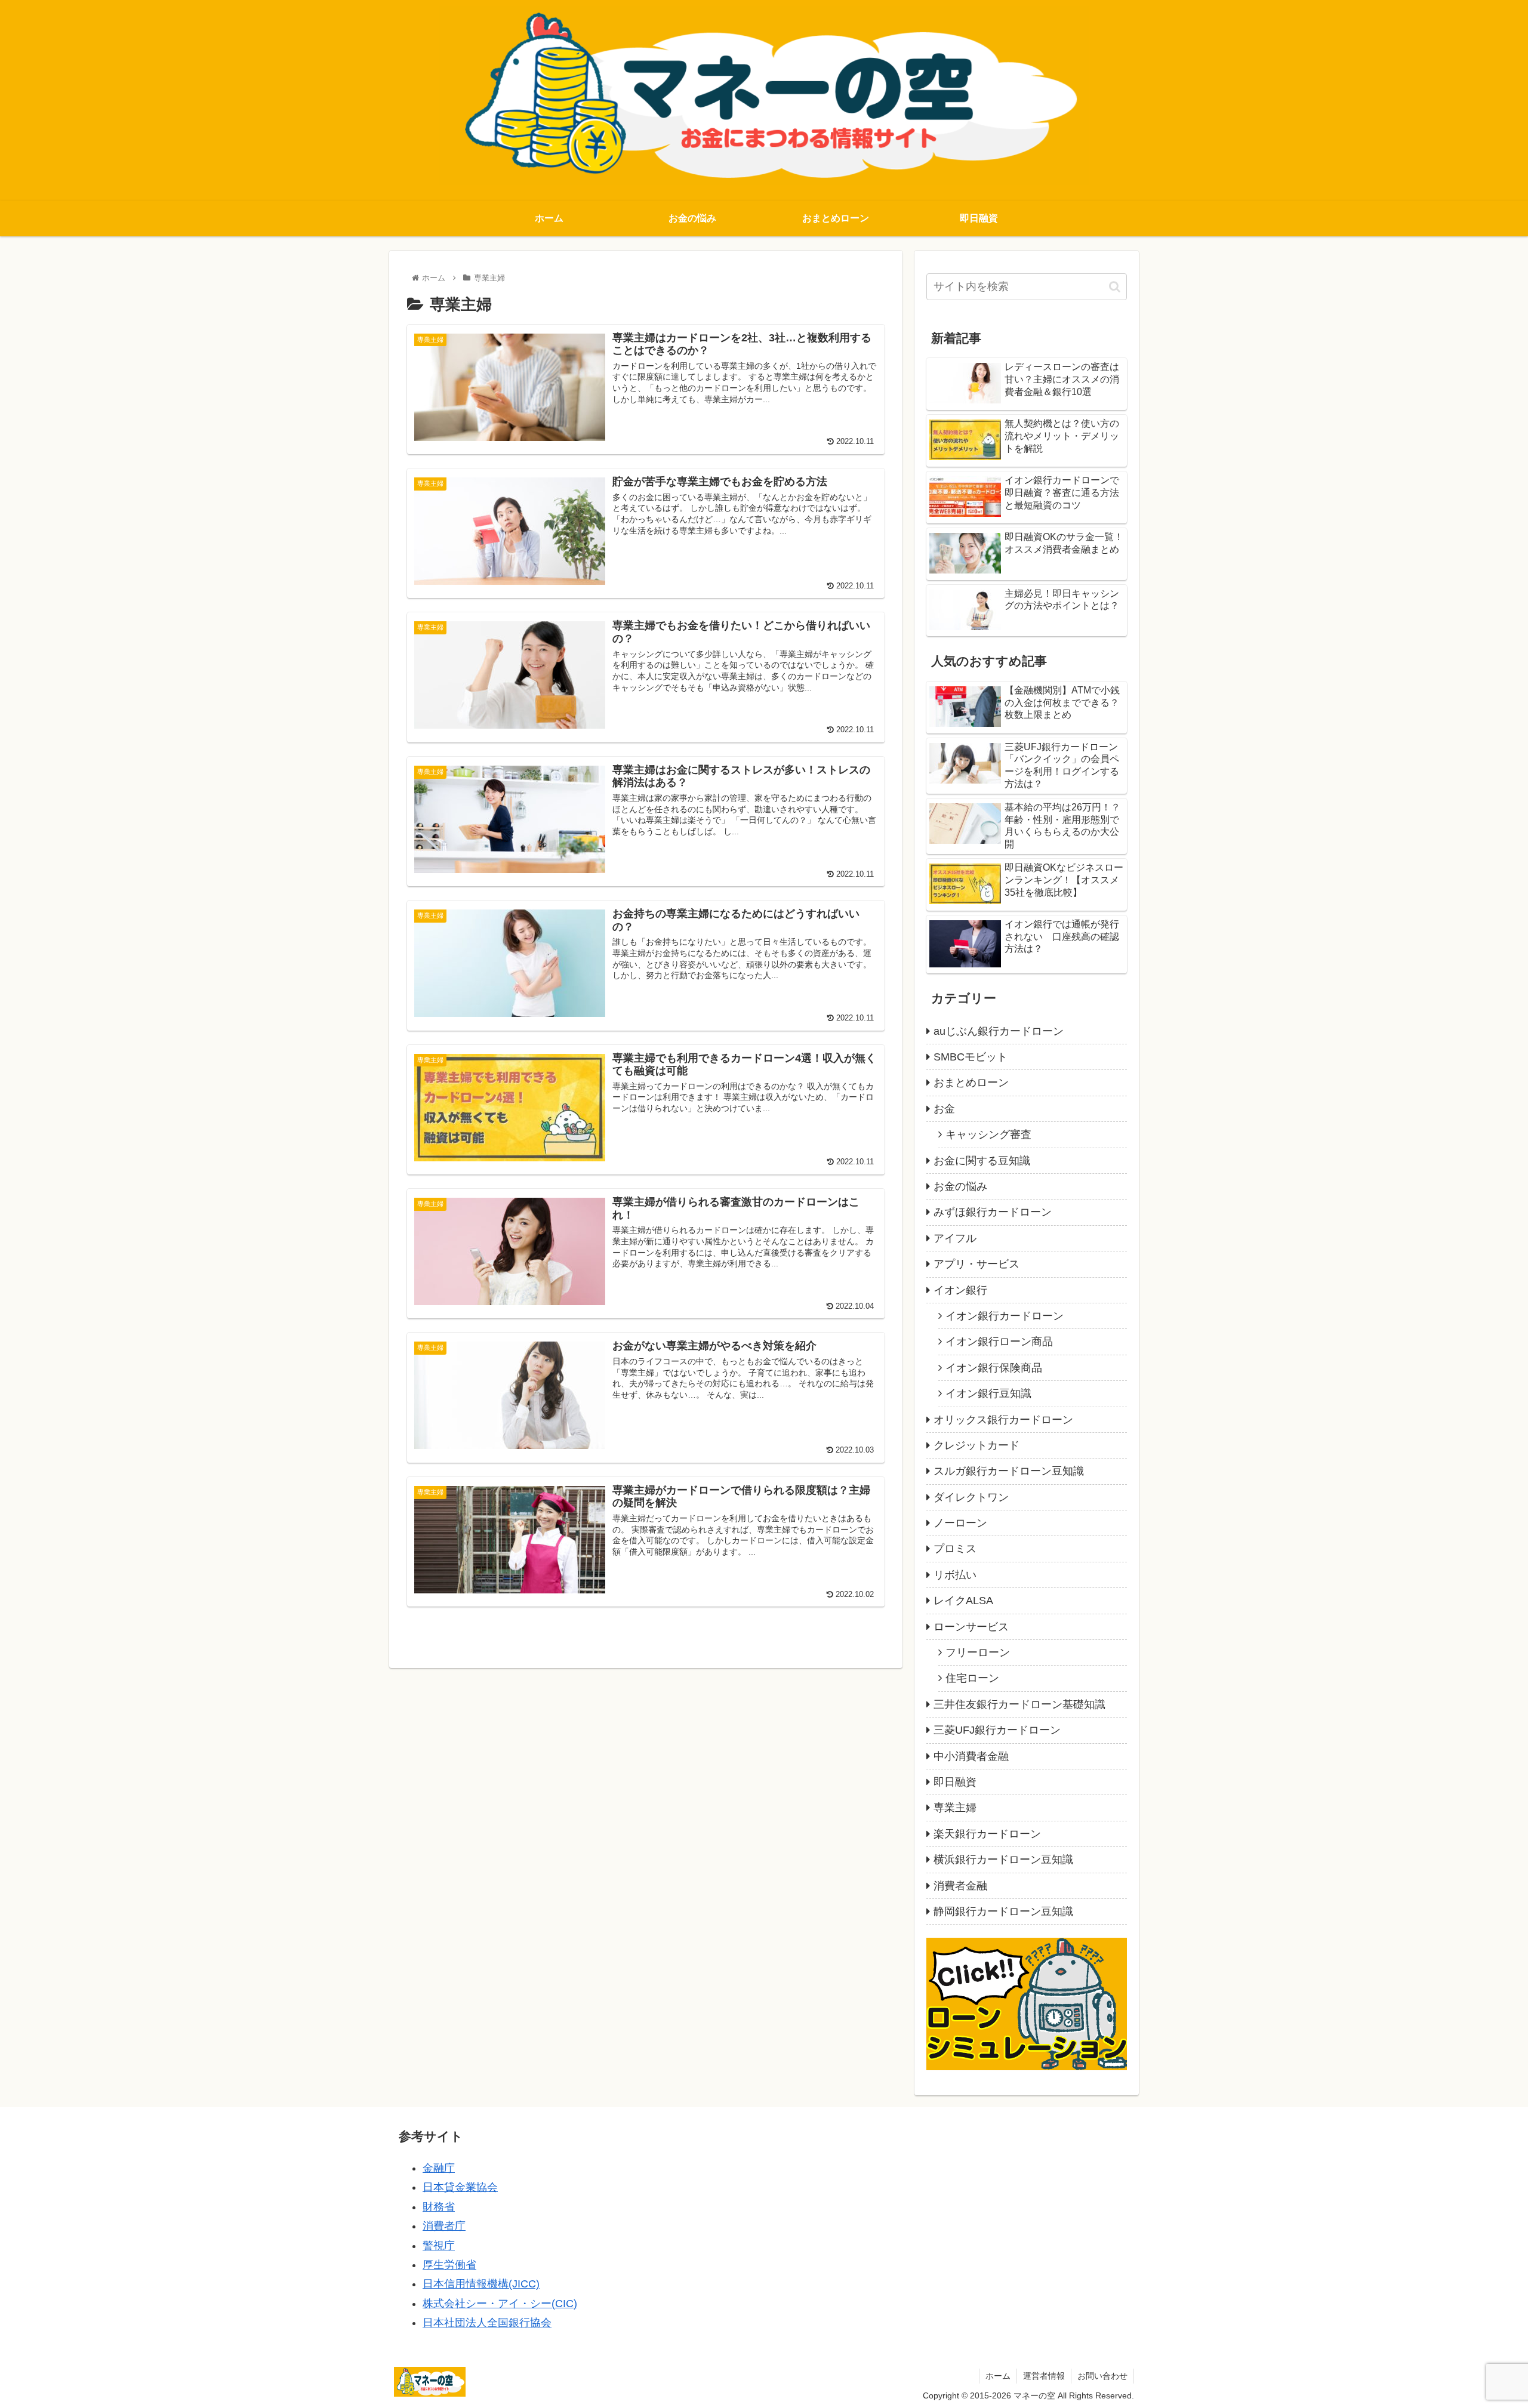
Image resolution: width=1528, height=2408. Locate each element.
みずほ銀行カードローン (993, 1212)
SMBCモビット (971, 1057)
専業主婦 (955, 1808)
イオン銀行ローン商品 (999, 1342)
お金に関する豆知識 (982, 1161)
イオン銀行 (960, 1290)
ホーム (998, 2376)
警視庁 (439, 2246)
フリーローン (978, 1652)
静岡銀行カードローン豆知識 (1003, 1911)
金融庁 (439, 2168)
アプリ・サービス (976, 1264)
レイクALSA (963, 1601)
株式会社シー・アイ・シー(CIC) (500, 2304)
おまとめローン (971, 1083)
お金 (944, 1109)
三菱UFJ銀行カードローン (997, 1730)
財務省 (439, 2207)
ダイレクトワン (971, 1497)
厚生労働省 (449, 2265)
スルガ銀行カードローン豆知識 (1009, 1471)
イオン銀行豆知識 (988, 1393)
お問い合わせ (1102, 2376)
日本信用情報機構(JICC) (481, 2284)
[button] (1115, 287)
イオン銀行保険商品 (994, 1368)
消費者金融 (960, 1886)
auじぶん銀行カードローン (999, 1031)
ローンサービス (971, 1627)
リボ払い (955, 1575)
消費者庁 (444, 2226)
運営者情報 (1044, 2376)
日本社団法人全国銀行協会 (487, 2323)
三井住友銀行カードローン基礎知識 (1019, 1704)
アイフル (955, 1238)
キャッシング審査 (988, 1134)
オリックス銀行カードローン (1003, 1420)
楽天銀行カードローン (987, 1834)
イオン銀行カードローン (1005, 1316)
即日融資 (955, 1782)
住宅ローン (972, 1678)
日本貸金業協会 (460, 2187)
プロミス (955, 1549)
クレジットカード (976, 1445)
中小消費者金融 (971, 1756)
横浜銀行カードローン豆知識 (1003, 1860)
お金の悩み (960, 1186)
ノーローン (960, 1523)
